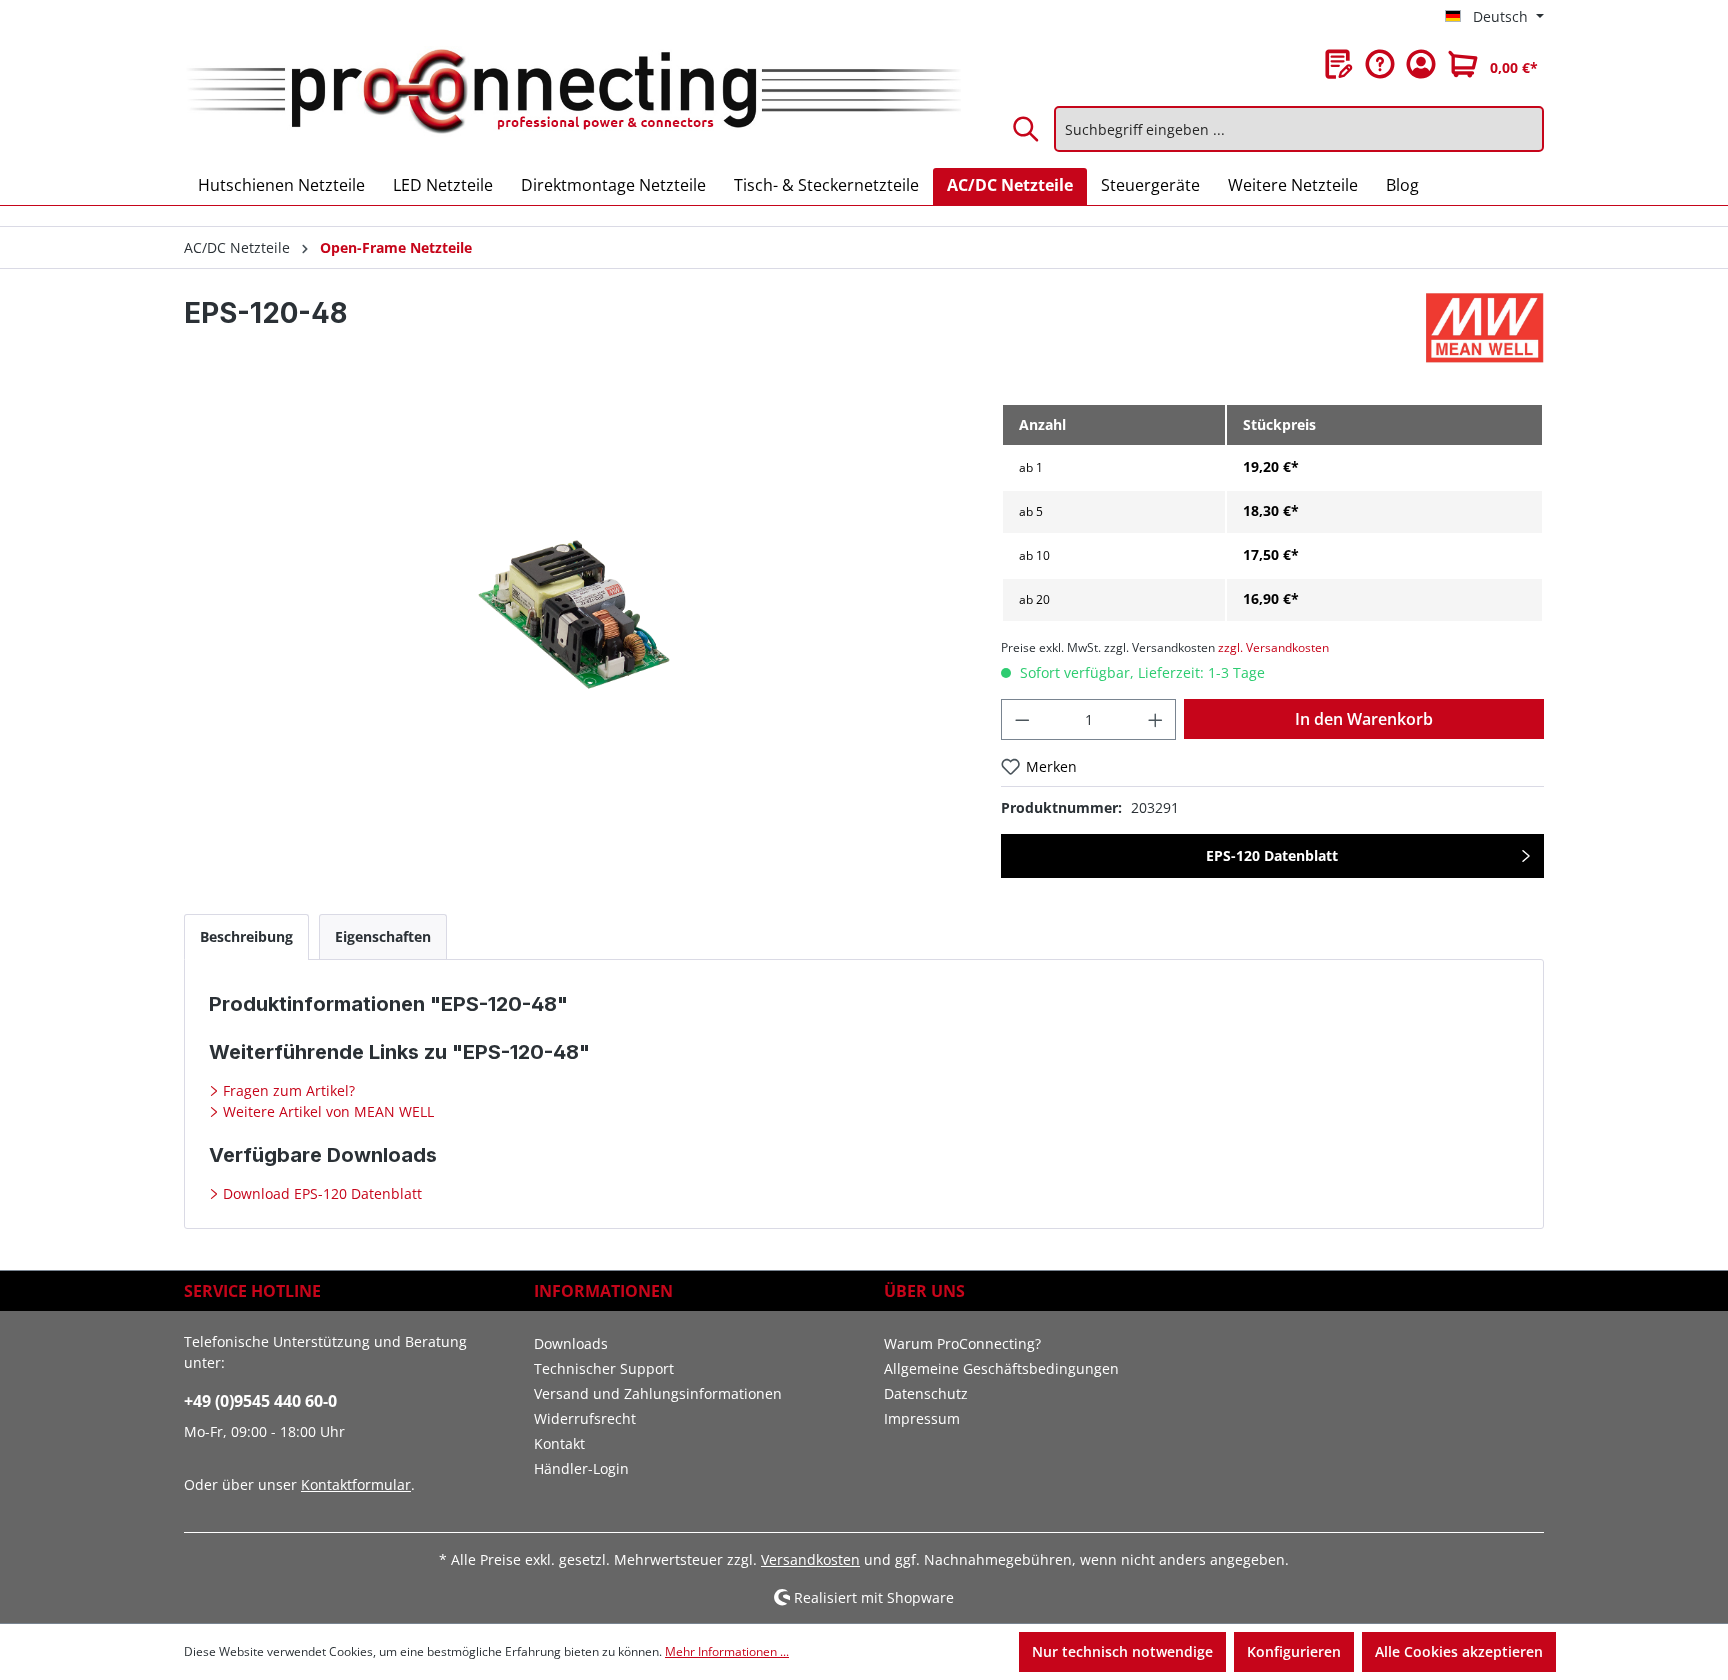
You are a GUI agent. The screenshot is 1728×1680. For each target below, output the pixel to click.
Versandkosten (810, 1559)
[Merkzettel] (1339, 64)
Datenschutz (926, 1393)
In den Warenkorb (1364, 719)
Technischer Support (604, 1368)
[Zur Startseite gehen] (572, 93)
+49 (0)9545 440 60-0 (260, 1401)
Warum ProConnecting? (962, 1343)
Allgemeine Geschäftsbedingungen (1001, 1368)
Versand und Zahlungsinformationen (658, 1393)
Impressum (922, 1418)
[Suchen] (1027, 129)
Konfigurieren (1294, 1651)
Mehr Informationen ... (727, 1651)
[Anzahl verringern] (1022, 719)
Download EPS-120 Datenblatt (320, 1193)
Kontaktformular (356, 1484)
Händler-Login (581, 1468)
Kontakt (559, 1443)
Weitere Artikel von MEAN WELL (326, 1111)
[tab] (246, 936)
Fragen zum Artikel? (287, 1090)
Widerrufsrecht (585, 1418)
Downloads (571, 1343)
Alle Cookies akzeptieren (1459, 1651)
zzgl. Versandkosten (1273, 647)
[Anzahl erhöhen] (1156, 719)
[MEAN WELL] (1485, 328)
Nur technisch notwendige (1122, 1651)
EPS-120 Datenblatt (1272, 855)
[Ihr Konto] (1421, 64)
